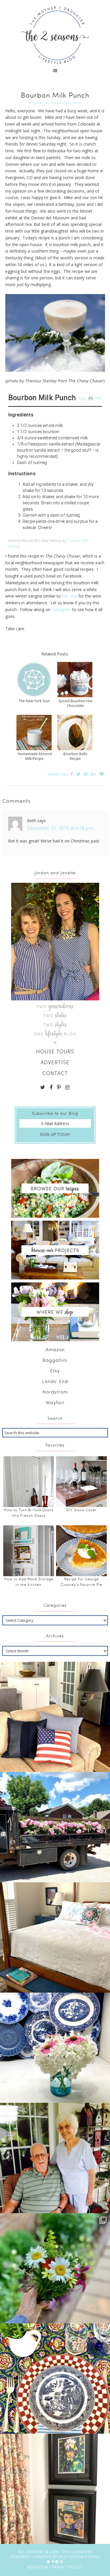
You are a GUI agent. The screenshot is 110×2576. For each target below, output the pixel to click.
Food (77, 103)
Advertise (38, 2567)
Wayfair (55, 1402)
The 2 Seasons (55, 35)
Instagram (61, 609)
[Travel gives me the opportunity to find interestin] (55, 2489)
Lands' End (55, 1381)
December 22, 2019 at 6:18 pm (60, 828)
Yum (82, 399)
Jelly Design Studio (79, 2557)
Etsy (55, 1370)
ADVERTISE (55, 1062)
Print (98, 398)
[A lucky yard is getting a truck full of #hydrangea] (55, 1827)
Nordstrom (55, 1392)
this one (70, 596)
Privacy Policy (67, 2567)
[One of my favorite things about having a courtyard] (55, 2268)
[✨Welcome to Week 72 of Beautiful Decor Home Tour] (55, 2048)
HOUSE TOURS (55, 1051)
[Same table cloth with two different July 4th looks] (55, 2379)
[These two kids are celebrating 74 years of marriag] (55, 2158)
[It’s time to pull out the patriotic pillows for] (55, 1717)
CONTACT (55, 1073)
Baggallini (55, 1360)
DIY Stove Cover (82, 1510)
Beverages (60, 103)
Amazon (55, 1349)
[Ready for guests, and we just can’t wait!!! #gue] (55, 1937)
